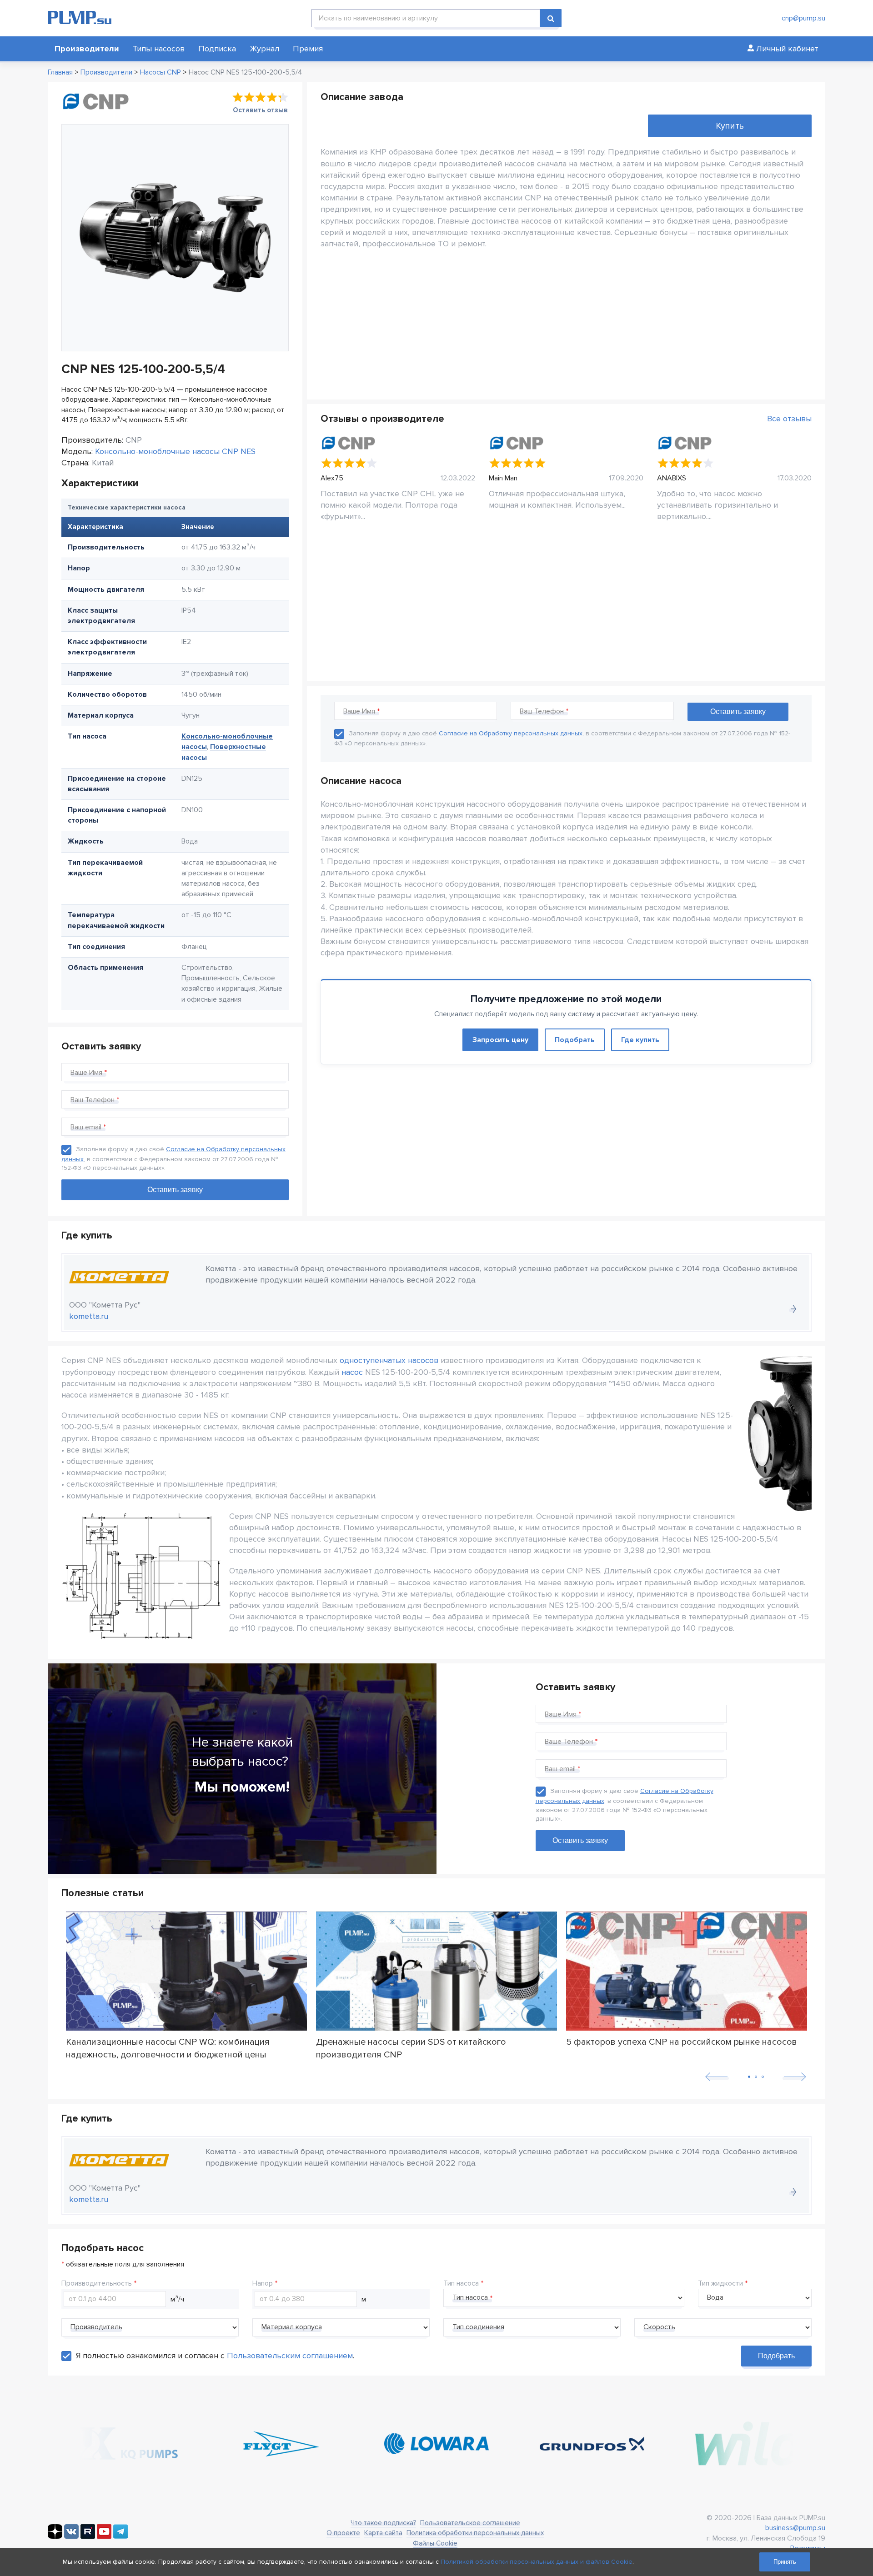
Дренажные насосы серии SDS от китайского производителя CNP (411, 2048)
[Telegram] (120, 2536)
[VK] (71, 2536)
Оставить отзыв (260, 110)
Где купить (640, 1040)
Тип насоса (461, 2283)
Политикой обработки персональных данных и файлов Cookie (537, 2562)
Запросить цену (500, 1040)
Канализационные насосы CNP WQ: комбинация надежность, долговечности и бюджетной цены (168, 2048)
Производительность (97, 2283)
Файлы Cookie (435, 2543)
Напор (263, 2283)
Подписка (217, 49)
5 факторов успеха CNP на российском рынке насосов (682, 2042)
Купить (730, 126)
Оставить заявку (580, 1840)
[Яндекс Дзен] (55, 2536)
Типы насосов (159, 49)
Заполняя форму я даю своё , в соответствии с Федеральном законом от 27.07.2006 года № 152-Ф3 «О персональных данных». (173, 1158)
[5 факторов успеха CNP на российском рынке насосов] (687, 1971)
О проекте (343, 2533)
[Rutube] (88, 2536)
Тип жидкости (720, 2283)
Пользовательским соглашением (290, 2356)
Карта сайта (383, 2533)
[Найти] (551, 18)
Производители (87, 49)
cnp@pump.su (803, 18)
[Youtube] (104, 2536)
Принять (785, 2562)
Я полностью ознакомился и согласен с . (215, 2356)
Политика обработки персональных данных (475, 2533)
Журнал (264, 49)
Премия (308, 49)
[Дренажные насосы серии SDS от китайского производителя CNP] (436, 1971)
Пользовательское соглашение (470, 2523)
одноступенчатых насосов (389, 1360)
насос (352, 1372)
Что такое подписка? (383, 2523)
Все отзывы (789, 419)
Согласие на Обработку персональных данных (511, 733)
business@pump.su (795, 2528)
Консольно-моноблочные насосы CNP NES (175, 451)
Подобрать (575, 1040)
